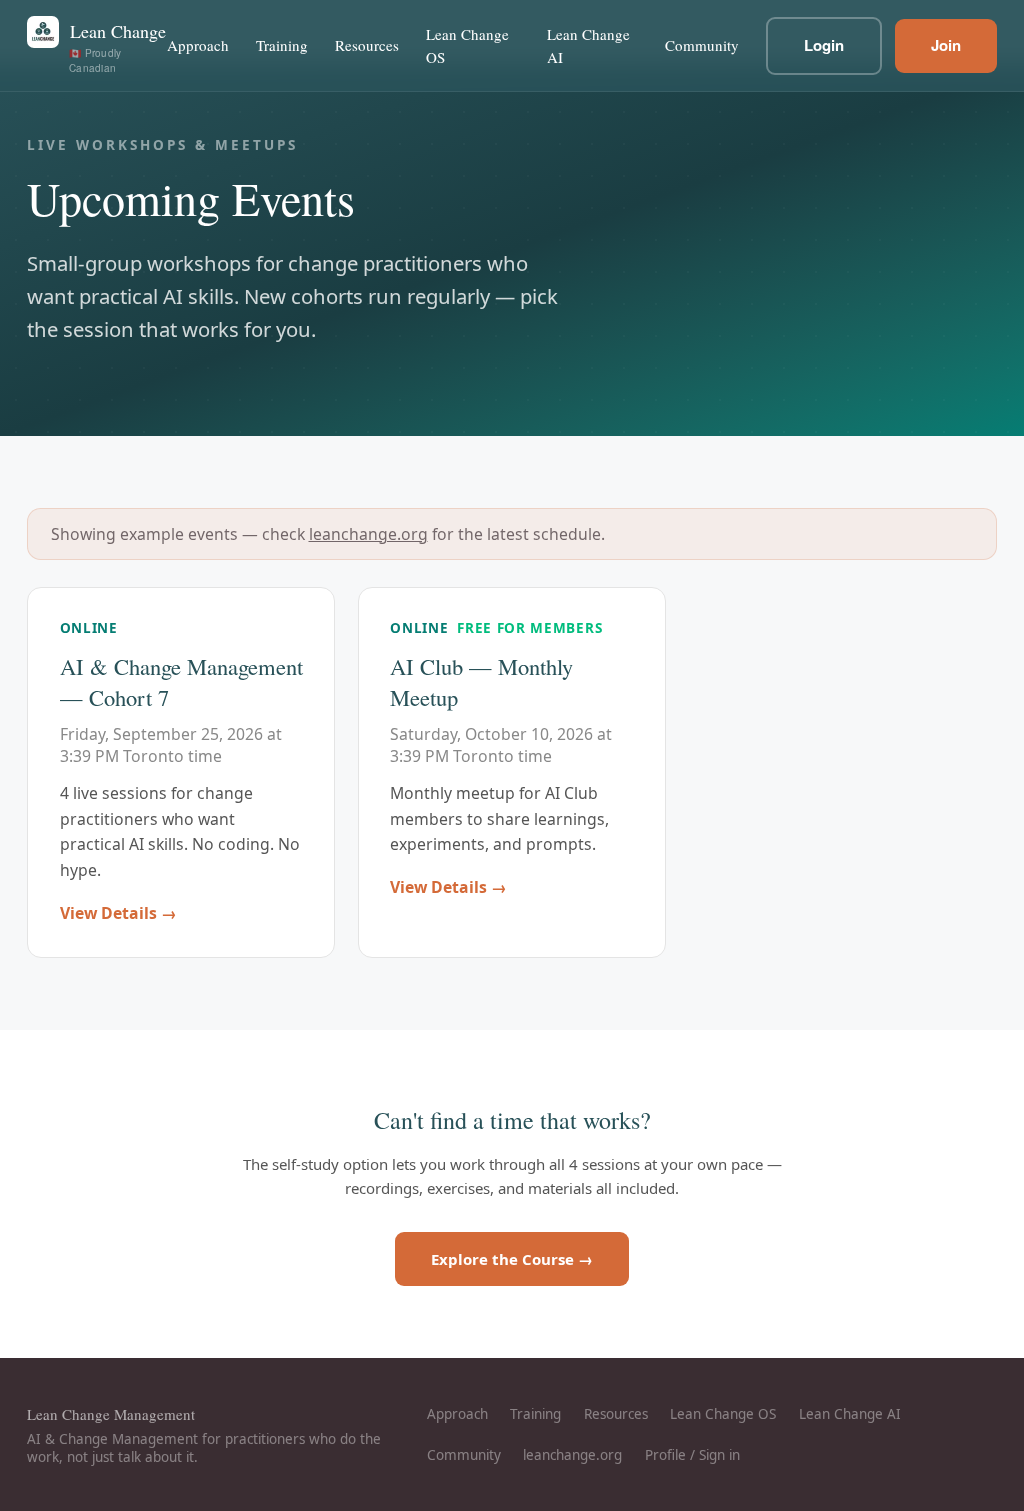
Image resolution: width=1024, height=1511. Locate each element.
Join (946, 45)
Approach (198, 45)
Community (702, 45)
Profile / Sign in (692, 1455)
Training (282, 45)
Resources (367, 45)
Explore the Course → (512, 1259)
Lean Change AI (588, 45)
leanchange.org (368, 534)
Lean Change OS (467, 45)
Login (824, 45)
